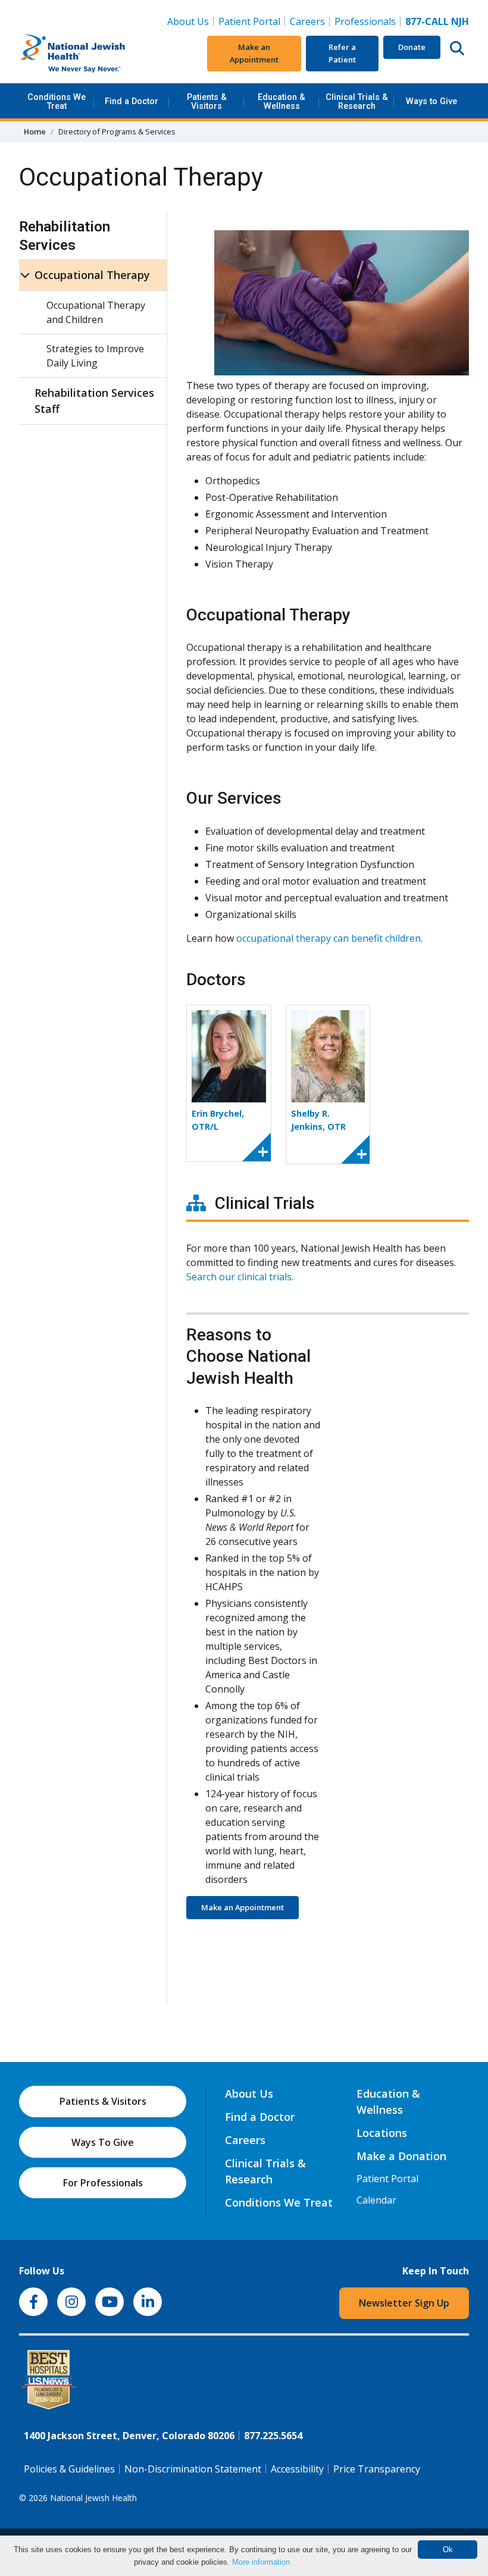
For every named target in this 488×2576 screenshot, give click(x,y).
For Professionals (103, 2183)
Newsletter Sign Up (404, 2303)
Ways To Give (103, 2142)
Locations (382, 2133)
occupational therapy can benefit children (329, 938)
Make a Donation (401, 2156)
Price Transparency (377, 2469)
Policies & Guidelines (69, 2469)
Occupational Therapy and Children (96, 312)
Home (35, 131)
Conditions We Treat (57, 101)
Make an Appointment (254, 53)
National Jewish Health (93, 2498)
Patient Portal (249, 21)
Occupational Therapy (92, 275)
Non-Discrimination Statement (193, 2469)
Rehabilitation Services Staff (94, 401)
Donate (412, 47)
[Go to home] (93, 54)
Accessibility (297, 2469)
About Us (188, 21)
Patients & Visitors (207, 101)
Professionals (365, 21)
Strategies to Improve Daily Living (95, 356)
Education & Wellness (281, 101)
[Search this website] (457, 48)
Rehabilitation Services (65, 236)
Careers (310, 21)
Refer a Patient (342, 53)
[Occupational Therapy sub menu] (25, 275)
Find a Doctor (132, 101)
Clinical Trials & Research (357, 101)
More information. (262, 2562)
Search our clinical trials (239, 1277)
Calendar (376, 2200)
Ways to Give (431, 101)
